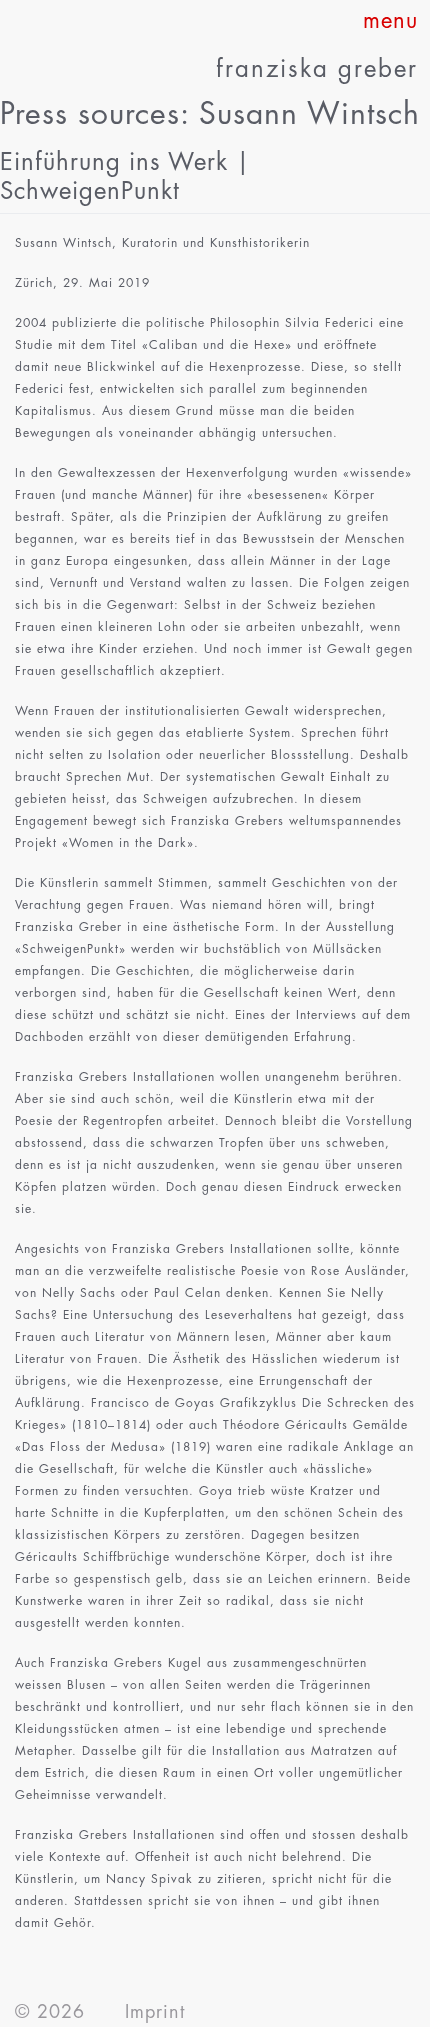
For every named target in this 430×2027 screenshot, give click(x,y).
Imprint (155, 2012)
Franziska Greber (317, 69)
